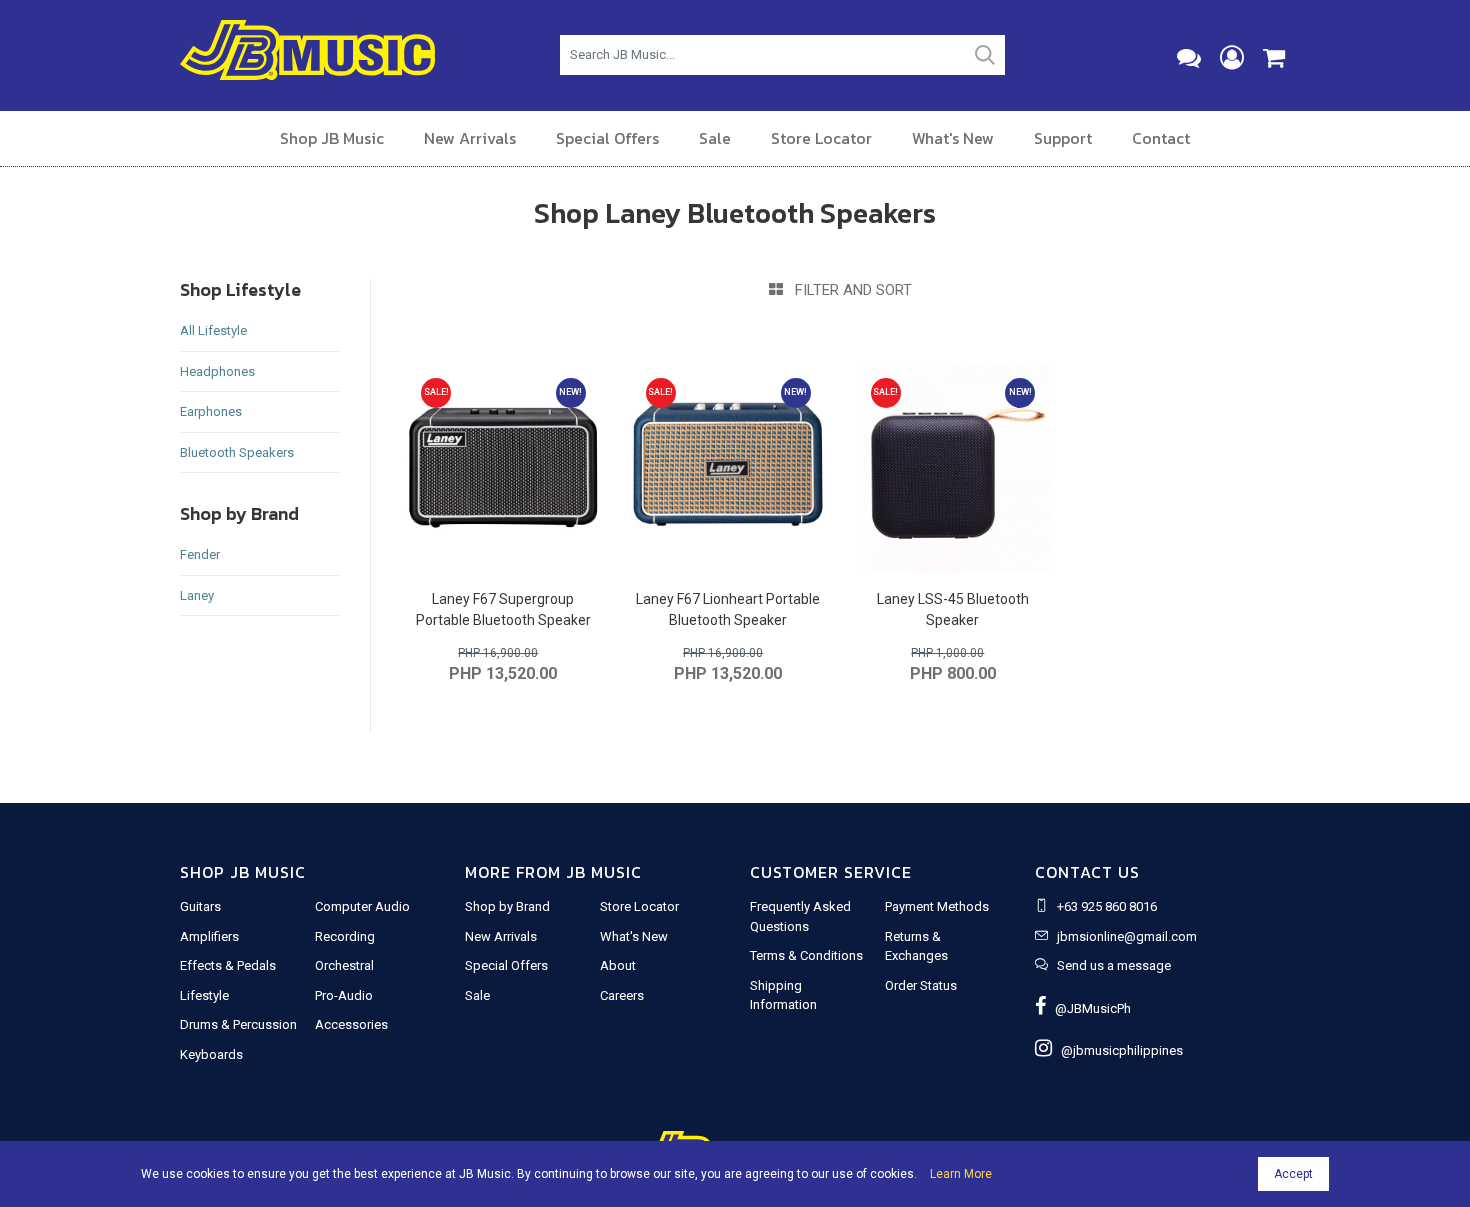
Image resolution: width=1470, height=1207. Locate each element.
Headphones (217, 371)
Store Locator (821, 138)
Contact (1161, 138)
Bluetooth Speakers (237, 452)
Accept (1293, 1174)
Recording (345, 936)
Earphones (211, 411)
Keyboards (211, 1054)
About (618, 965)
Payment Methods (937, 906)
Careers (622, 995)
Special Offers (607, 138)
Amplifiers (209, 936)
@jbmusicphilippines (1117, 1050)
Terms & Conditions (806, 955)
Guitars (200, 906)
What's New (953, 138)
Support (1063, 138)
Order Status (921, 985)
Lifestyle (204, 995)
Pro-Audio (344, 995)
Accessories (351, 1024)
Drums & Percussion (238, 1024)
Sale (715, 138)
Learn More (961, 1174)
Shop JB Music (332, 138)
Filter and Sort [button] (847, 290)
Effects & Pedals (228, 965)
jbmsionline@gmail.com (1127, 936)
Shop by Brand (507, 906)
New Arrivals (470, 138)
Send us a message (1114, 965)
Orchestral (344, 965)
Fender (200, 554)
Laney (197, 595)
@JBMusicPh (1088, 1008)
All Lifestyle (213, 330)
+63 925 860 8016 (1107, 906)
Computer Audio (362, 906)
